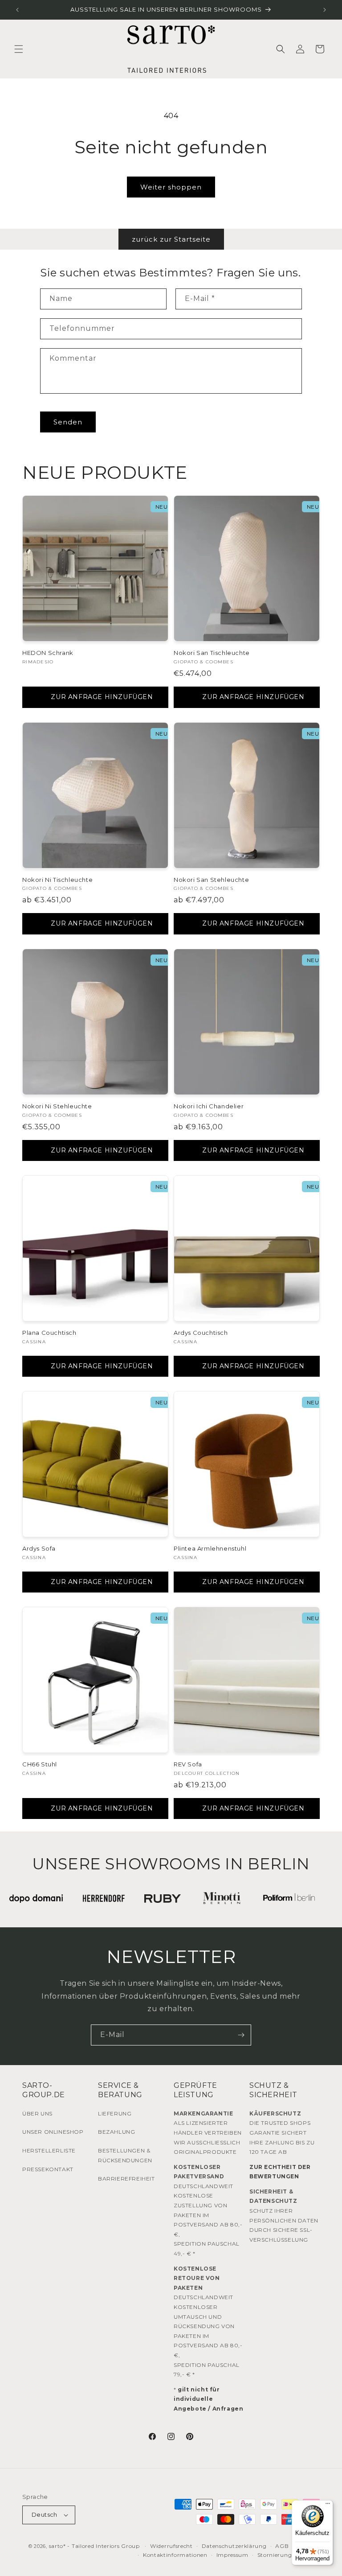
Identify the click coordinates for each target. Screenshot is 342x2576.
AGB (282, 2546)
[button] (19, 49)
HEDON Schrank (48, 653)
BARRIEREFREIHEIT (126, 2179)
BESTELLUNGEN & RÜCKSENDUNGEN (125, 2155)
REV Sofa (188, 1764)
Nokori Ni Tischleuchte (57, 880)
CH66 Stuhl (40, 1764)
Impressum (232, 2555)
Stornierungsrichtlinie (289, 2555)
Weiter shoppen (171, 187)
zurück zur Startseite (171, 239)
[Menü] (328, 2506)
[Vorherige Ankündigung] (17, 10)
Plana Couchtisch (49, 1333)
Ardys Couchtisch (201, 1333)
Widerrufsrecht (171, 2546)
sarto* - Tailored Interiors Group (94, 2546)
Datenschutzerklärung (234, 2546)
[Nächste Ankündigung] (325, 10)
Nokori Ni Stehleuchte (57, 1106)
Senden (68, 422)
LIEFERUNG (115, 2113)
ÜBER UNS (37, 2113)
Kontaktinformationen (175, 2555)
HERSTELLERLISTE (49, 2150)
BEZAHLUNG (116, 2132)
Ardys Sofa (39, 1548)
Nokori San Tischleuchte (212, 653)
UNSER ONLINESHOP (53, 2132)
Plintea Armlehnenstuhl (210, 1548)
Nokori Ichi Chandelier (209, 1106)
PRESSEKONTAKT (48, 2169)
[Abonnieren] (241, 2035)
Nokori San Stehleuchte (211, 880)
